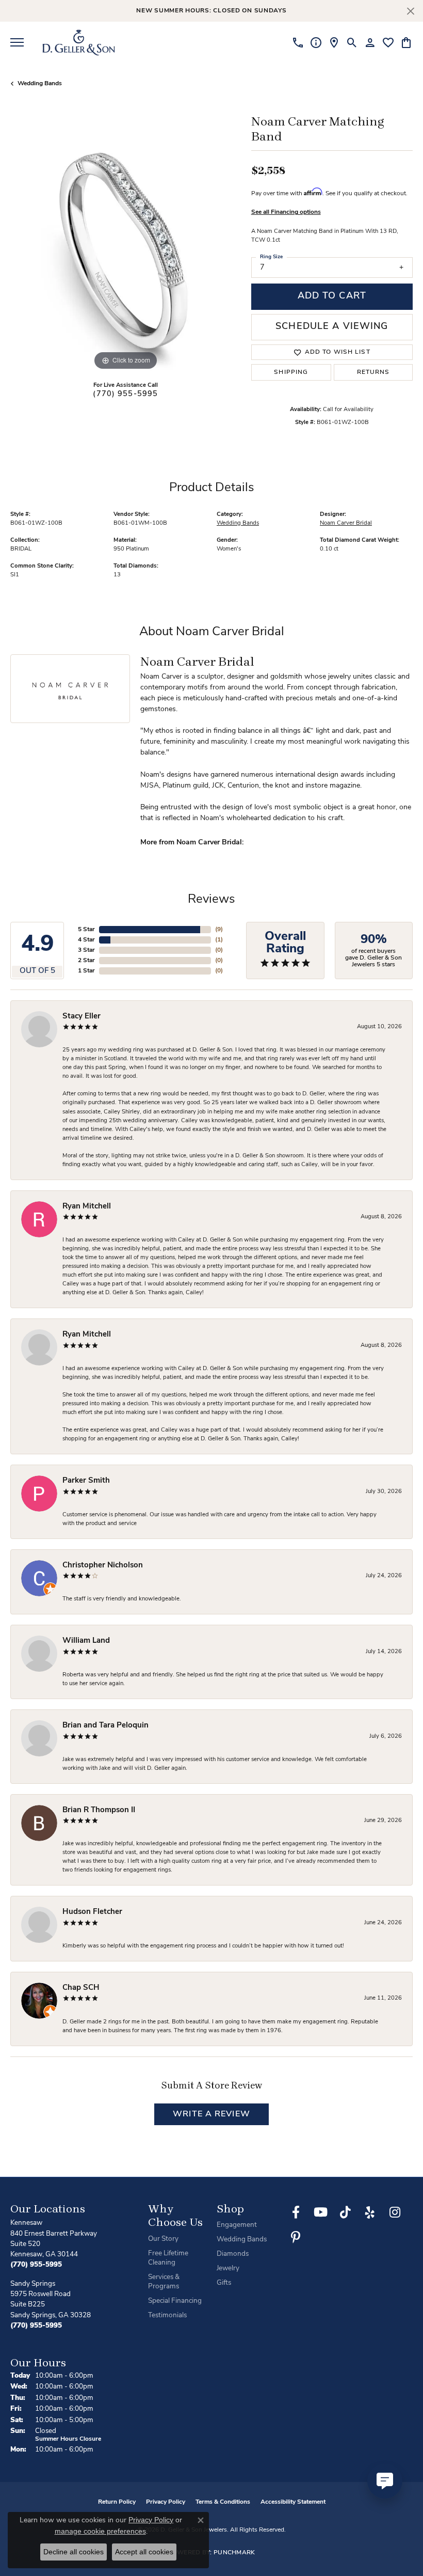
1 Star (86, 971)
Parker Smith (86, 1481)
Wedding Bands (40, 84)
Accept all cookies (144, 2552)
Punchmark (234, 2553)
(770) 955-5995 (125, 394)
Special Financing (175, 2301)
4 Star (86, 940)
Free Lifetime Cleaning (168, 2258)
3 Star (86, 950)
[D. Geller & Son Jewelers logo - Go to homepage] (79, 42)
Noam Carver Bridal (346, 523)
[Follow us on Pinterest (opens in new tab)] (296, 2237)
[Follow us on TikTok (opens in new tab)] (345, 2212)
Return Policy (117, 2502)
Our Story (163, 2239)
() (219, 930)
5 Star (86, 930)
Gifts (224, 2283)
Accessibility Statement (293, 2502)
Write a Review (211, 2114)
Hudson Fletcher (92, 1912)
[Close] (410, 11)
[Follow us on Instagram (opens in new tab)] (395, 2212)
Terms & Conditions (223, 2502)
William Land (86, 1641)
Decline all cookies (74, 2552)
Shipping (291, 372)
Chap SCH (81, 1988)
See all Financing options (286, 212)
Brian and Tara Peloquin (105, 1726)
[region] (126, 257)
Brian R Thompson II (99, 1810)
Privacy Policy (166, 2502)
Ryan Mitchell (87, 1207)
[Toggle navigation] (17, 42)
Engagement (237, 2225)
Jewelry (228, 2268)
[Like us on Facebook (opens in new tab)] (296, 2212)
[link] (298, 42)
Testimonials (167, 2315)
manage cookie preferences (100, 2531)
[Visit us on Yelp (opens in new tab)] (370, 2212)
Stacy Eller (82, 1017)
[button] (352, 42)
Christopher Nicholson (103, 1566)
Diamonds (233, 2254)
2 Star (86, 961)
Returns (373, 372)
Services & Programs (164, 2282)
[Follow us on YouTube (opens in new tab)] (320, 2212)
